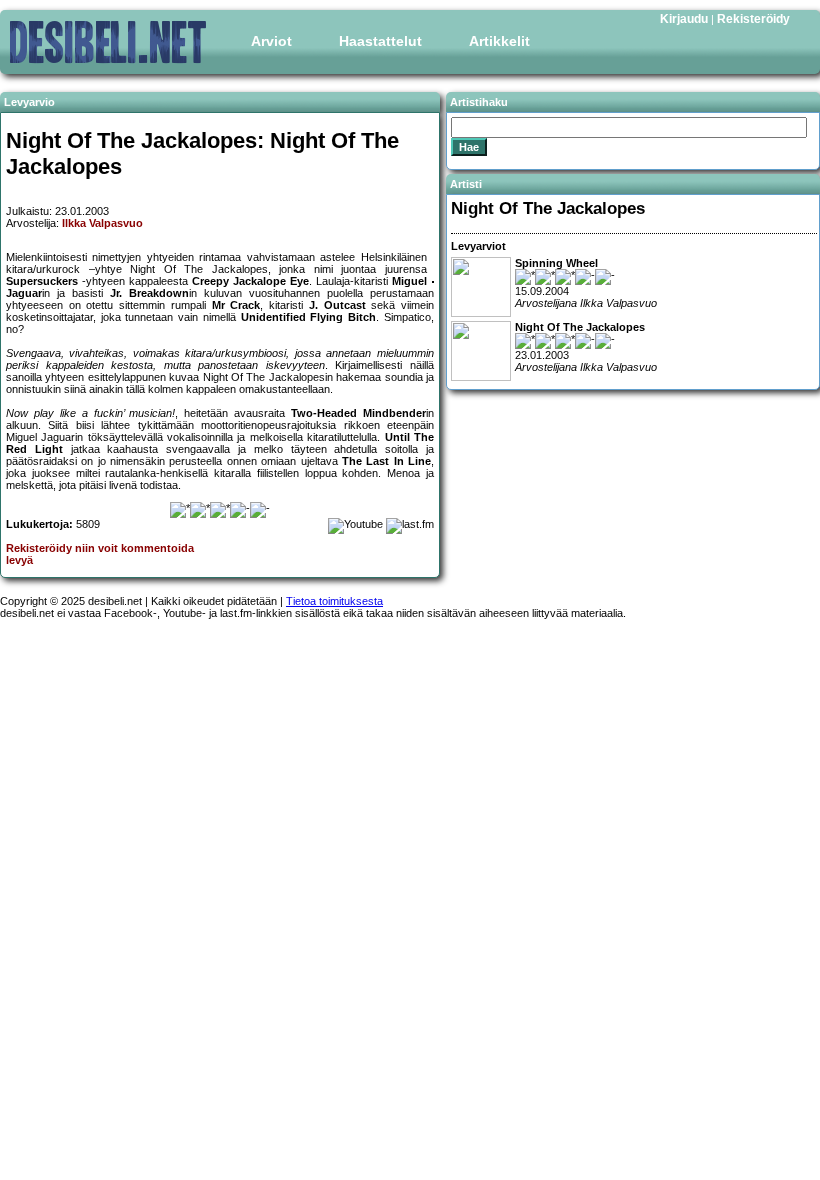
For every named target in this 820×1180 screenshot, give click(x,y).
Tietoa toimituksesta (334, 601)
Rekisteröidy (753, 19)
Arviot (271, 41)
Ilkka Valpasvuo (102, 223)
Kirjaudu (684, 19)
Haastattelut (380, 41)
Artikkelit (499, 41)
